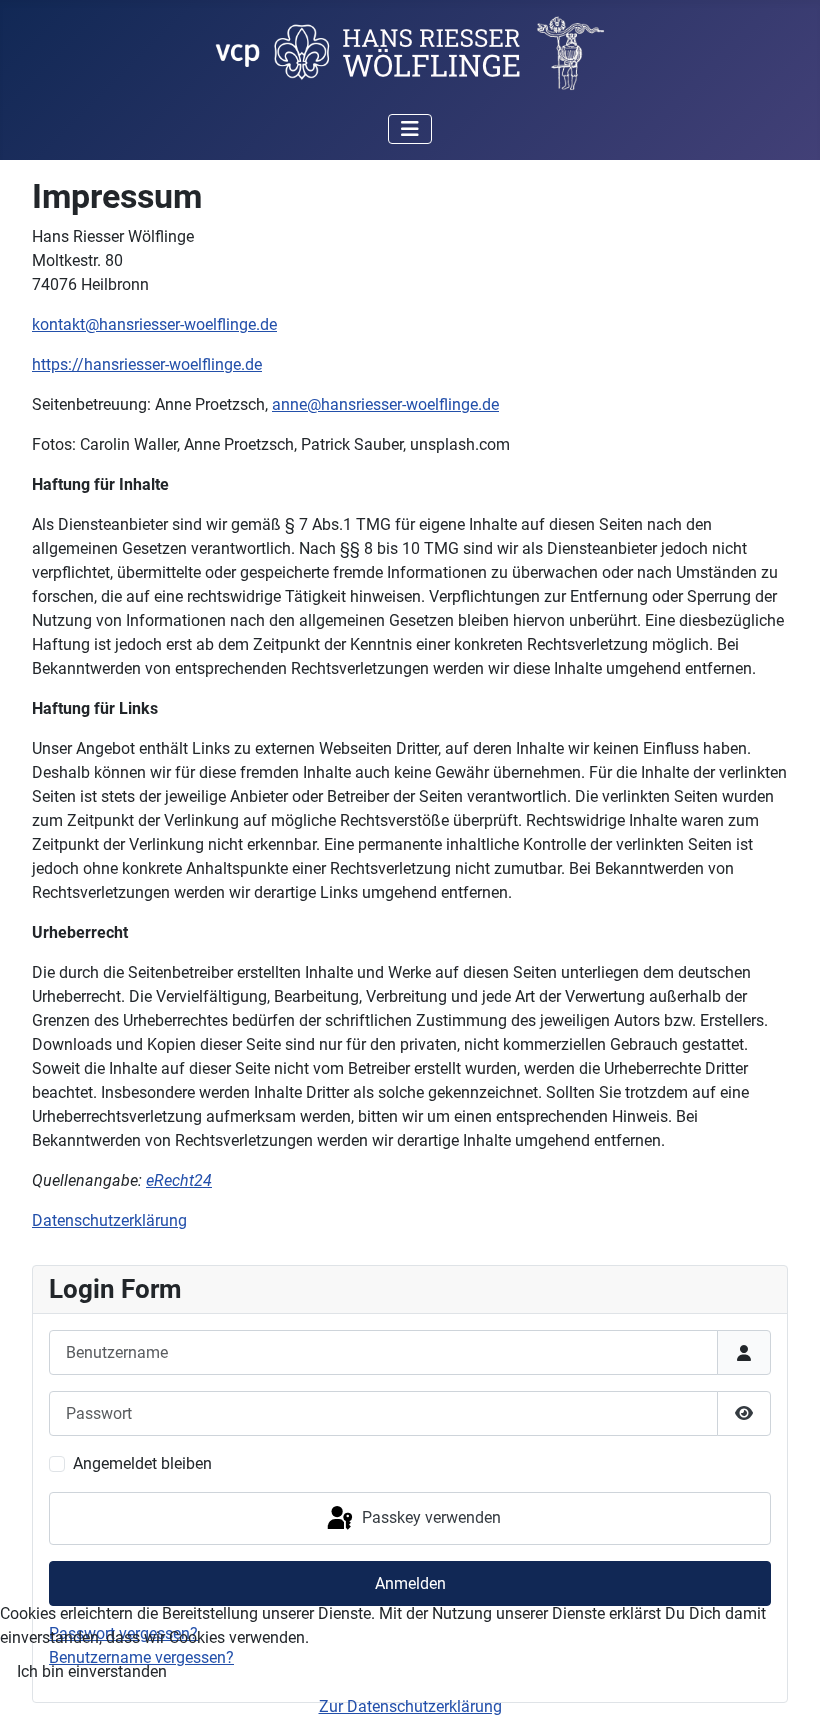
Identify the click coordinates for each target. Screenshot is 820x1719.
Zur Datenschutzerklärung (410, 1706)
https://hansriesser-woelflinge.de (147, 364)
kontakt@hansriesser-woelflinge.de (154, 324)
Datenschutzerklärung (109, 1220)
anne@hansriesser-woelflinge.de (385, 404)
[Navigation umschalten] (410, 129)
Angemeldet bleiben (142, 1463)
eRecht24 (179, 1180)
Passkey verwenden (429, 1517)
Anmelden (410, 1583)
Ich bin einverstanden (92, 1671)
